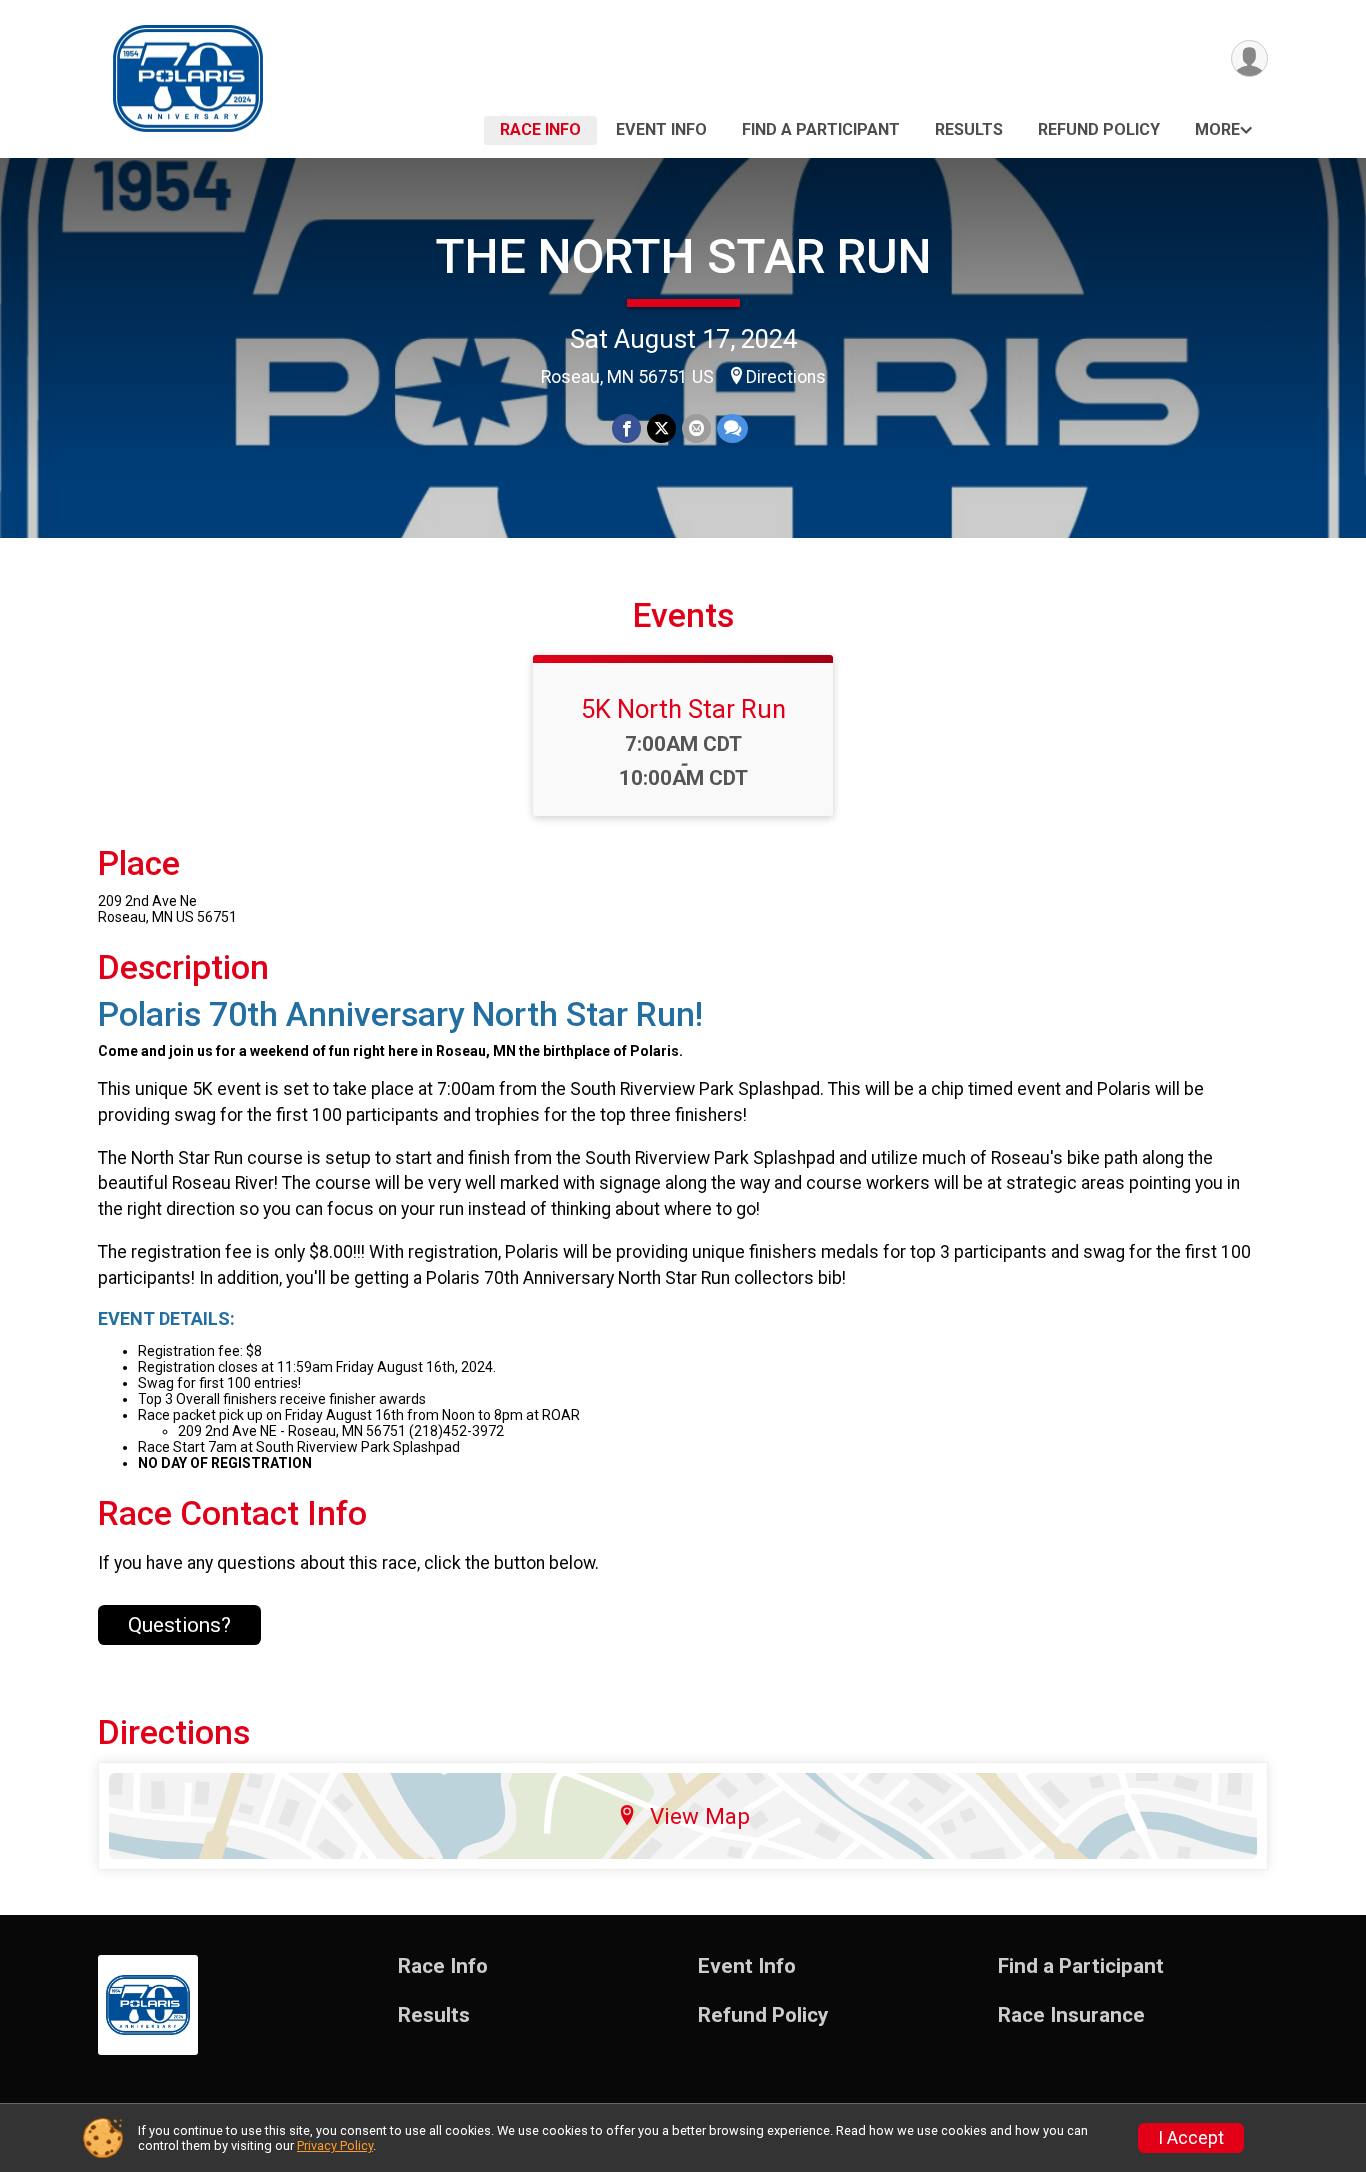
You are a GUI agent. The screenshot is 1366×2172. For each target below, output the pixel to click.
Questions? (179, 1625)
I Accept (1191, 2138)
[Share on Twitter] (661, 428)
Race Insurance (1071, 2015)
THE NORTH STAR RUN (683, 256)
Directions (786, 377)
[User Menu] (1249, 58)
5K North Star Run (683, 709)
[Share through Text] (732, 428)
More (1217, 129)
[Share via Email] (696, 428)
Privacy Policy (335, 2145)
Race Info (540, 129)
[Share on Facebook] (626, 428)
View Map (700, 1816)
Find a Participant (821, 129)
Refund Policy (1099, 129)
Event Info (661, 129)
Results (969, 129)
